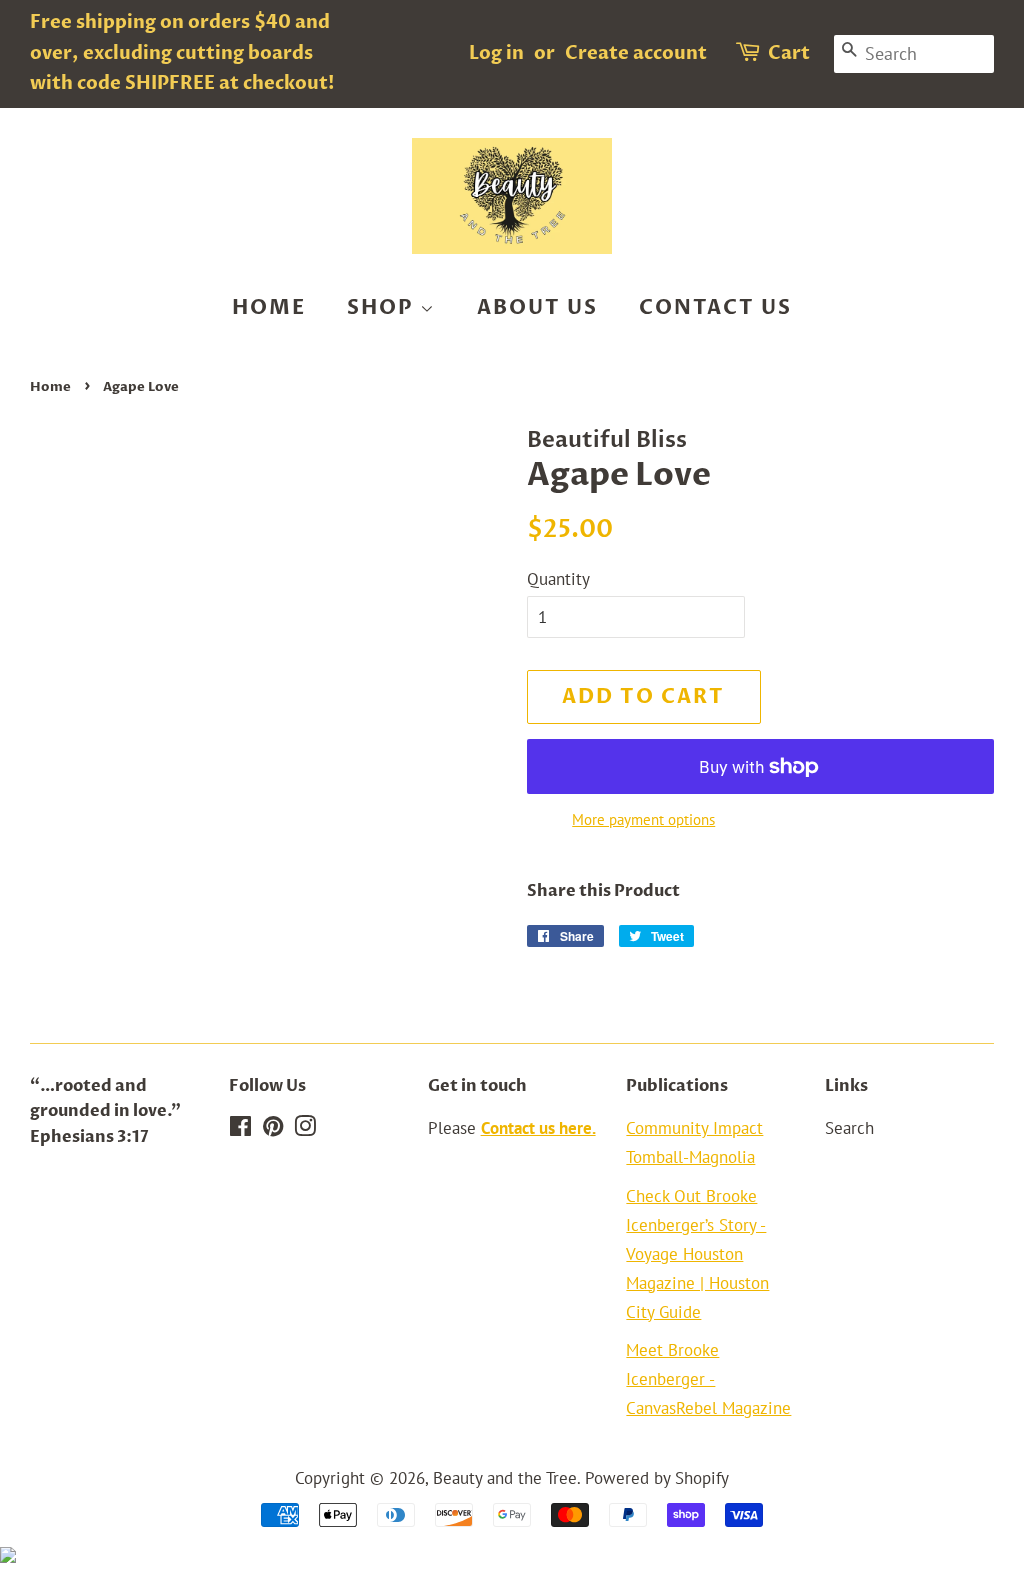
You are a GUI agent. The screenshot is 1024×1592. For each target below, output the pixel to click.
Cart (789, 53)
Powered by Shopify (657, 1478)
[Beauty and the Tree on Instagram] (305, 1129)
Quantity (558, 579)
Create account (636, 53)
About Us (537, 307)
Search (849, 1128)
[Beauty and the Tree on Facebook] (240, 1129)
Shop (383, 307)
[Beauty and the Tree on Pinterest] (273, 1129)
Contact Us (715, 307)
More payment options (643, 819)
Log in (496, 53)
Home (269, 307)
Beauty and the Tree (505, 1478)
